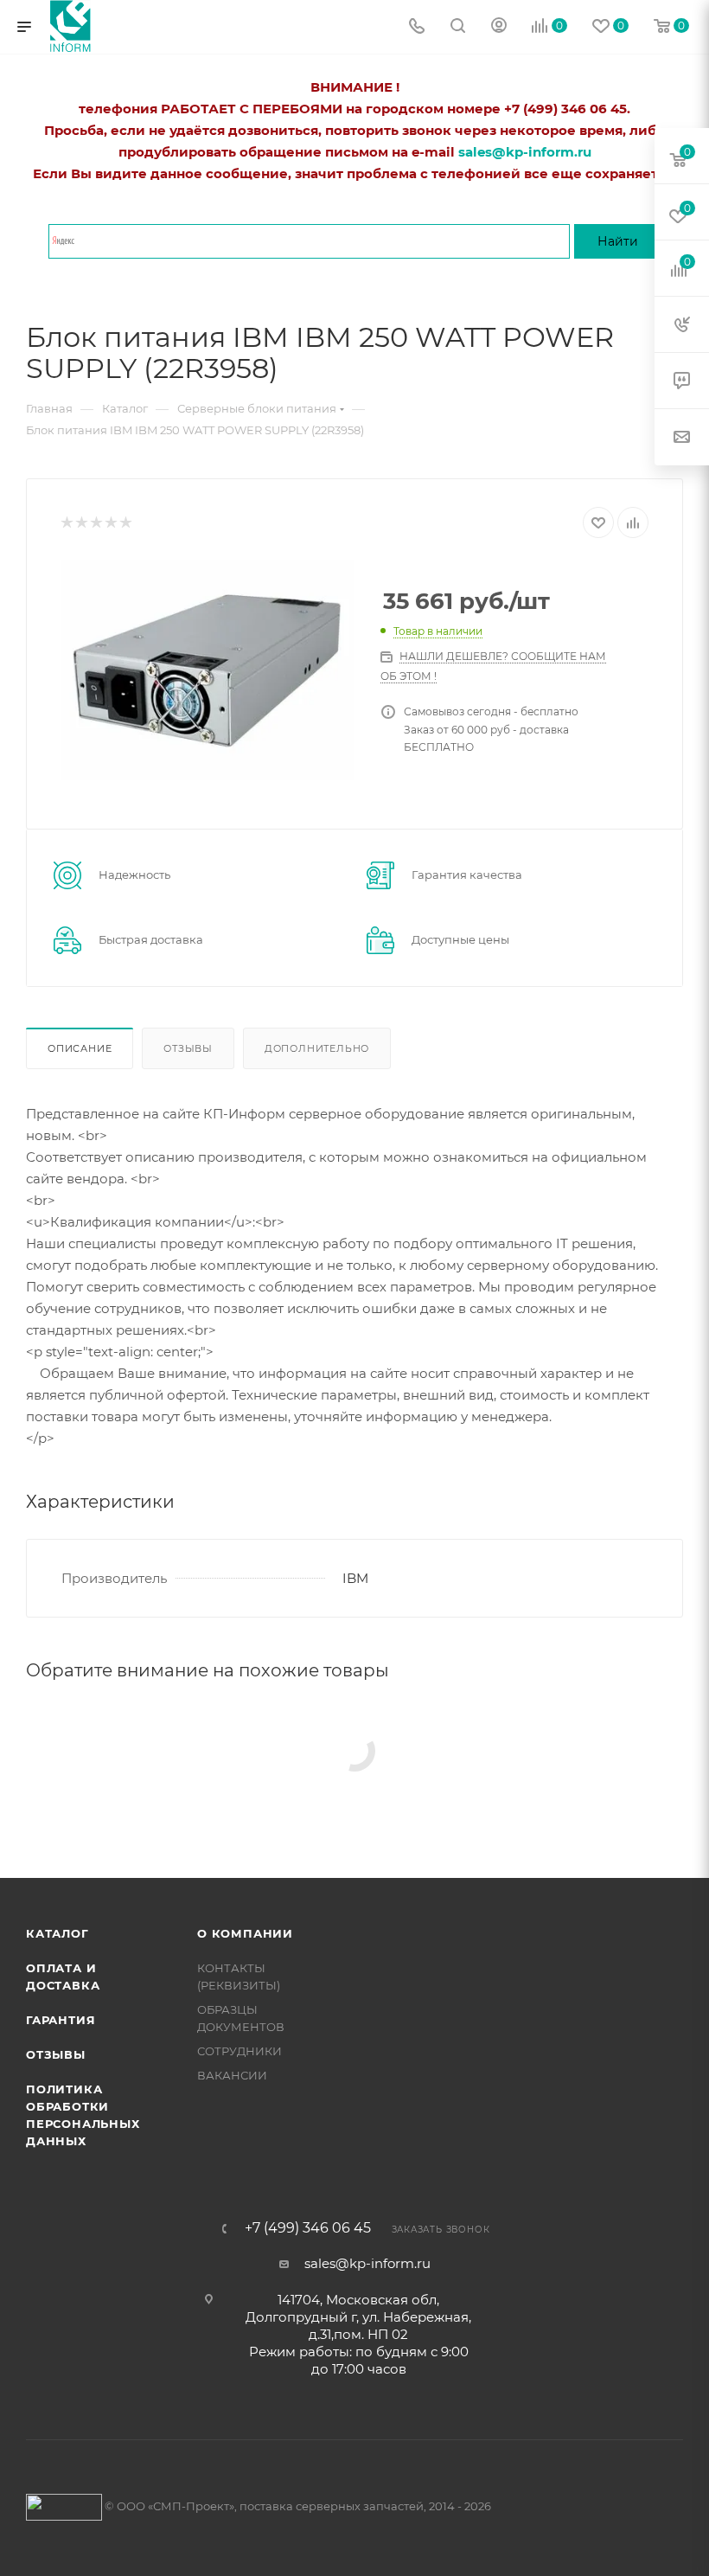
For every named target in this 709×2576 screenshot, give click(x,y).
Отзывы (188, 1048)
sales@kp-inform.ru (367, 2263)
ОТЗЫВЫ (56, 2054)
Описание (80, 1048)
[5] (125, 523)
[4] (110, 523)
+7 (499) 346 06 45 (308, 2228)
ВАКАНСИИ (232, 2075)
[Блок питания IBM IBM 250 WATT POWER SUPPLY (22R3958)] (208, 670)
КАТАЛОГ (57, 1933)
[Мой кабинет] (499, 27)
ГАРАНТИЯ (61, 2020)
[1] (66, 523)
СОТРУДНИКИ (240, 2051)
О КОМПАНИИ (245, 1933)
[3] (96, 523)
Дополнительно (317, 1048)
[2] (81, 523)
